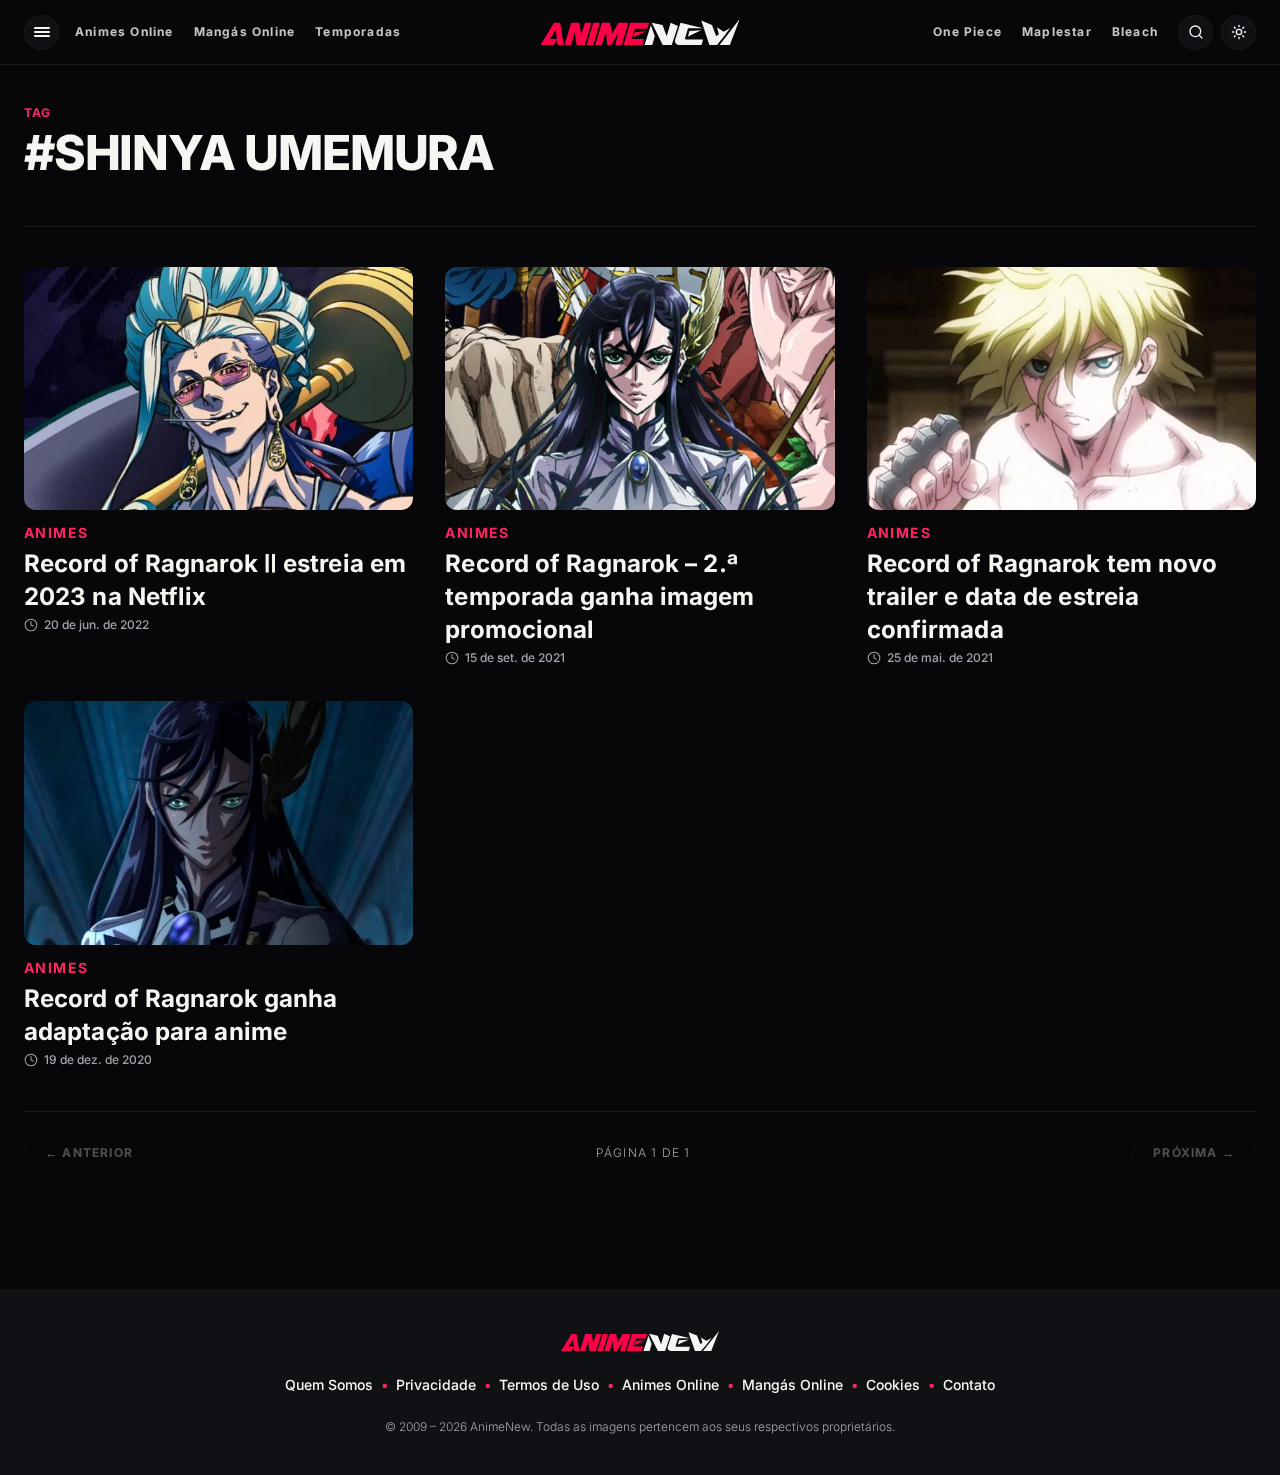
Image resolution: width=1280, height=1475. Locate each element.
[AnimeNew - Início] (640, 31)
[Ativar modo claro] (1238, 32)
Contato (969, 1384)
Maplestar (1057, 31)
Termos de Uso (549, 1384)
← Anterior (89, 1152)
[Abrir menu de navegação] (41, 32)
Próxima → (1194, 1152)
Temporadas (358, 31)
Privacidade (436, 1384)
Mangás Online (245, 31)
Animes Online (124, 31)
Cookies (893, 1384)
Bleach (1135, 31)
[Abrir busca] (1195, 32)
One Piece (967, 31)
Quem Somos (329, 1384)
